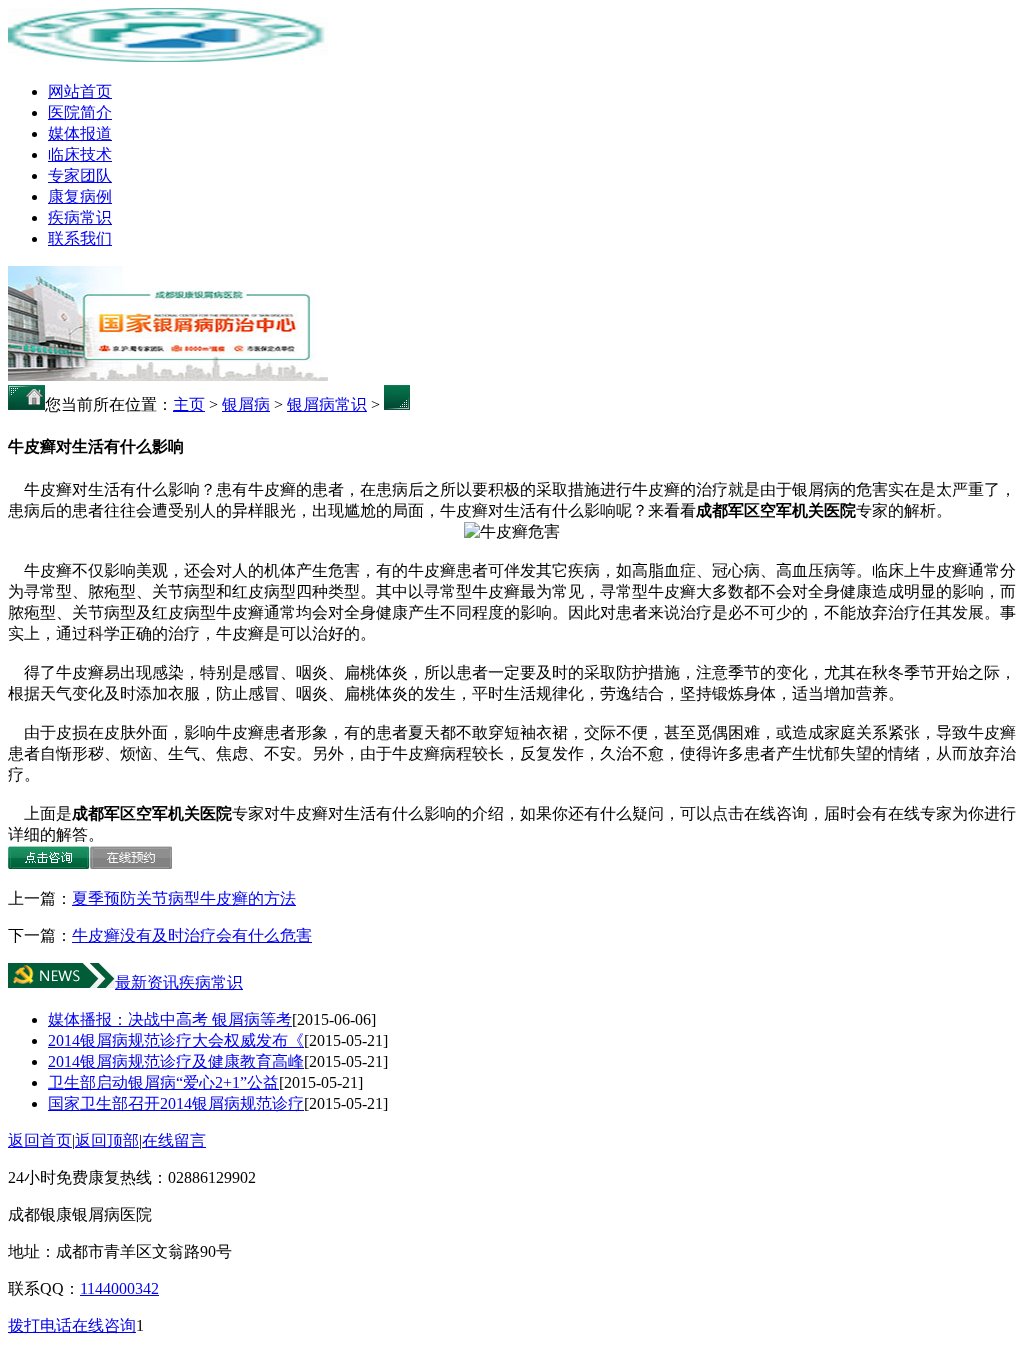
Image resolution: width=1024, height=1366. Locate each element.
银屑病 (246, 404)
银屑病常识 (327, 404)
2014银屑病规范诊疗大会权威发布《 (176, 1040)
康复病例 (80, 196)
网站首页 (80, 91)
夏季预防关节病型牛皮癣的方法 (184, 898)
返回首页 (40, 1140)
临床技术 (80, 154)
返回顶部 (107, 1140)
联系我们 (80, 238)
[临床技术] (168, 375)
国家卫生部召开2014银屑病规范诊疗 (176, 1103)
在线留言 (174, 1140)
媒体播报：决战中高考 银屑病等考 (170, 1019)
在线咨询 (104, 1325)
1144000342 (119, 1288)
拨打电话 (40, 1325)
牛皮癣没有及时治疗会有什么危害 (192, 935)
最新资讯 (147, 982)
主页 (189, 404)
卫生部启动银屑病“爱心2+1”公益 (163, 1082)
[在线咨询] (49, 863)
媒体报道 (80, 133)
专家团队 (80, 175)
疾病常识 (80, 217)
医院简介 (80, 112)
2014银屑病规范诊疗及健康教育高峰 (176, 1061)
